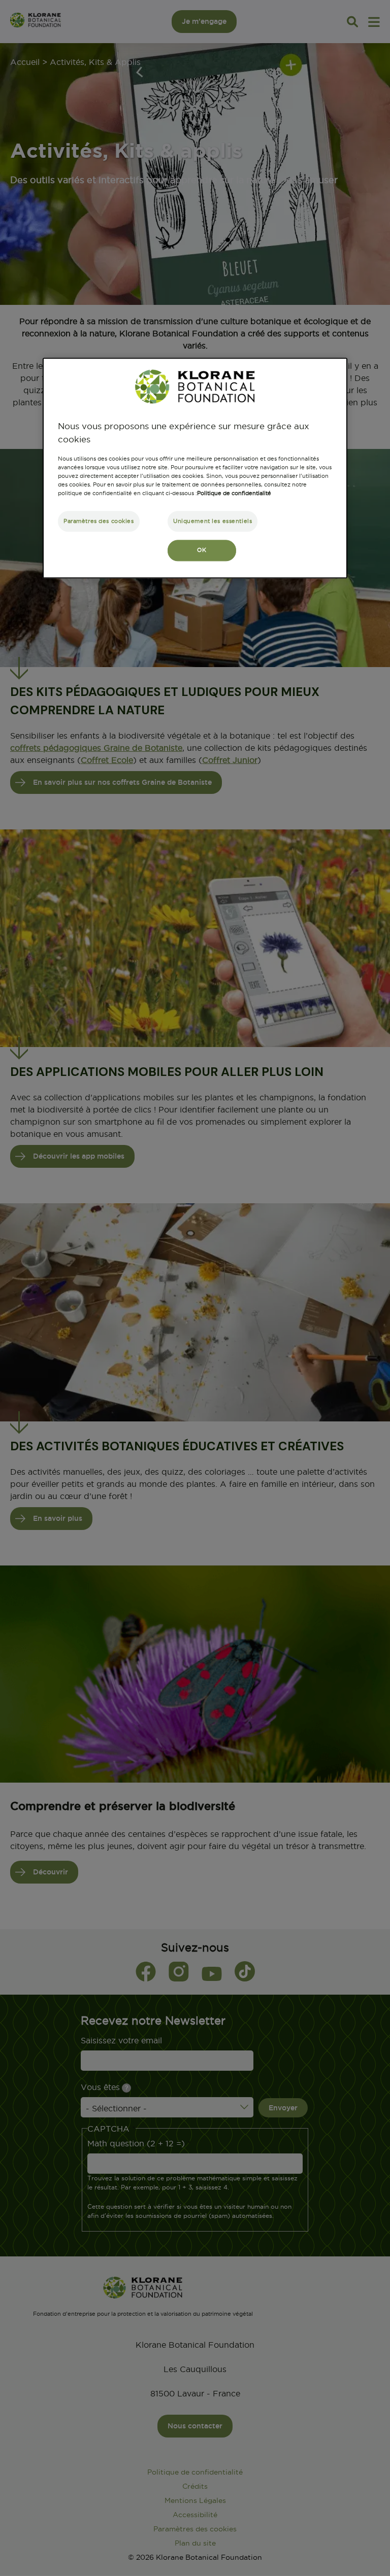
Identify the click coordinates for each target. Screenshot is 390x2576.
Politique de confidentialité (234, 494)
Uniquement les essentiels (213, 521)
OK (202, 550)
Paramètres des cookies (99, 521)
